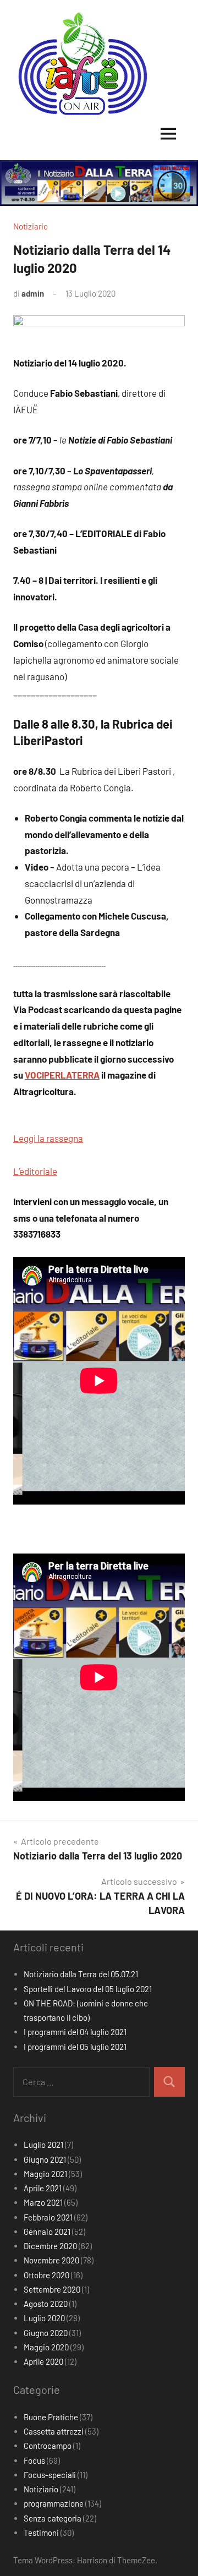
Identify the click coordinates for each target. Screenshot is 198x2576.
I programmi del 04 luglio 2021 (75, 2032)
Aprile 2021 (43, 2188)
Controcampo (48, 2446)
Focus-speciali (50, 2475)
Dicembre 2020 (50, 2246)
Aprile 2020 (43, 2361)
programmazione (54, 2503)
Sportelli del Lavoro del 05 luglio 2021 (88, 1989)
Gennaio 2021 (47, 2232)
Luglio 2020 (44, 2318)
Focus (34, 2460)
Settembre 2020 (52, 2289)
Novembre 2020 (51, 2260)
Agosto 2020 (46, 2304)
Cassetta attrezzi (54, 2431)
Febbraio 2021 (48, 2217)
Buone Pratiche (51, 2417)
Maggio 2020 (46, 2347)
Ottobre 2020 (46, 2275)
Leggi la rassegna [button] (48, 1138)
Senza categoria (53, 2518)
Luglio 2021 (43, 2145)
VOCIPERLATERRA (62, 1075)
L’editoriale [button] (35, 1171)
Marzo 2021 (43, 2202)
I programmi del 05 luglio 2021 (75, 2047)
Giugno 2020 (46, 2333)
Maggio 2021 (45, 2174)
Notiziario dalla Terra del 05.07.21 (81, 1974)
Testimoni (41, 2533)
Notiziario (31, 226)
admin (33, 293)
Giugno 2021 (45, 2159)
